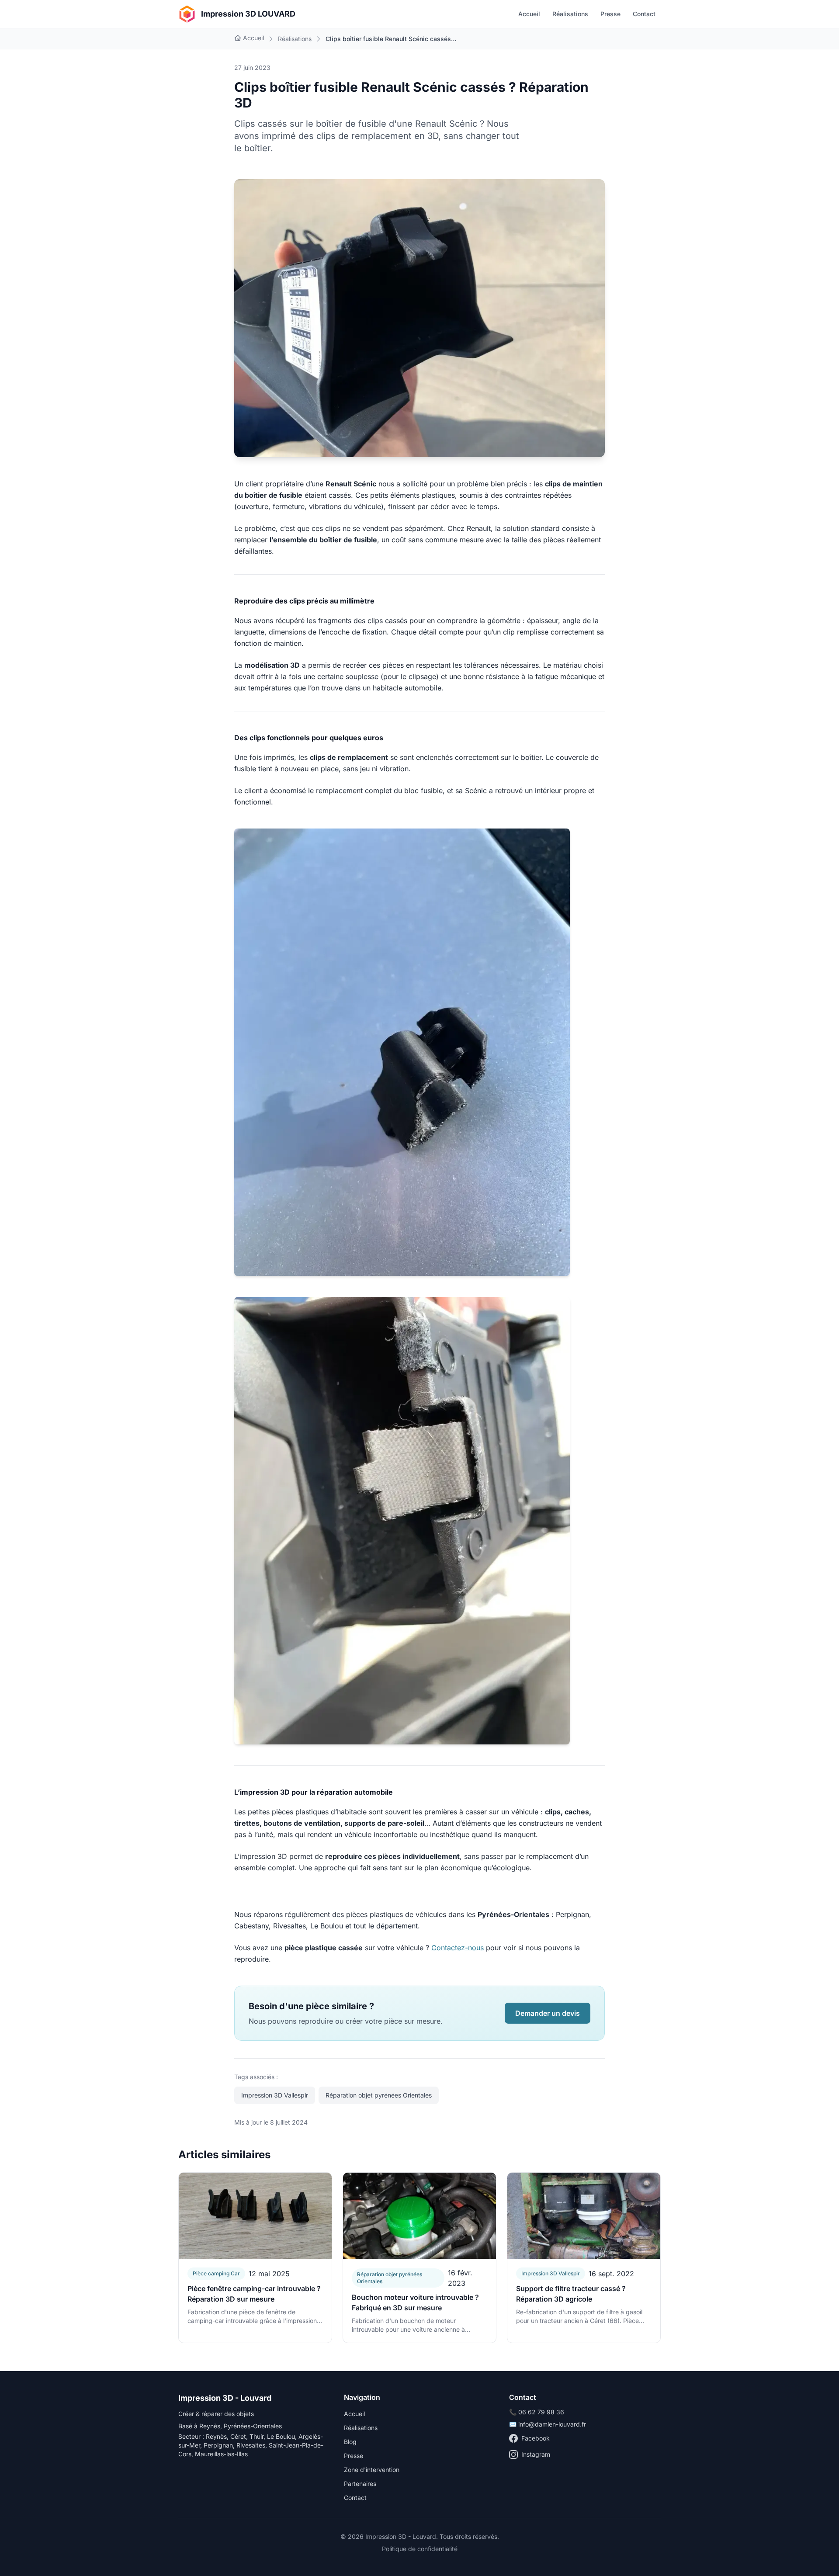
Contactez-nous (458, 1948)
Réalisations (570, 14)
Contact (644, 14)
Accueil (529, 14)
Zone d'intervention (372, 2470)
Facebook (536, 2438)
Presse (610, 14)
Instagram (536, 2454)
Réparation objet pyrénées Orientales (379, 2095)
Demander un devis (548, 2013)
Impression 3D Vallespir (275, 2095)
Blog (350, 2442)
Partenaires (360, 2484)
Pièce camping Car (216, 2273)
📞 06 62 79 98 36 (537, 2412)
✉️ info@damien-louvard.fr (548, 2424)
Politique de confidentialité (420, 2549)
